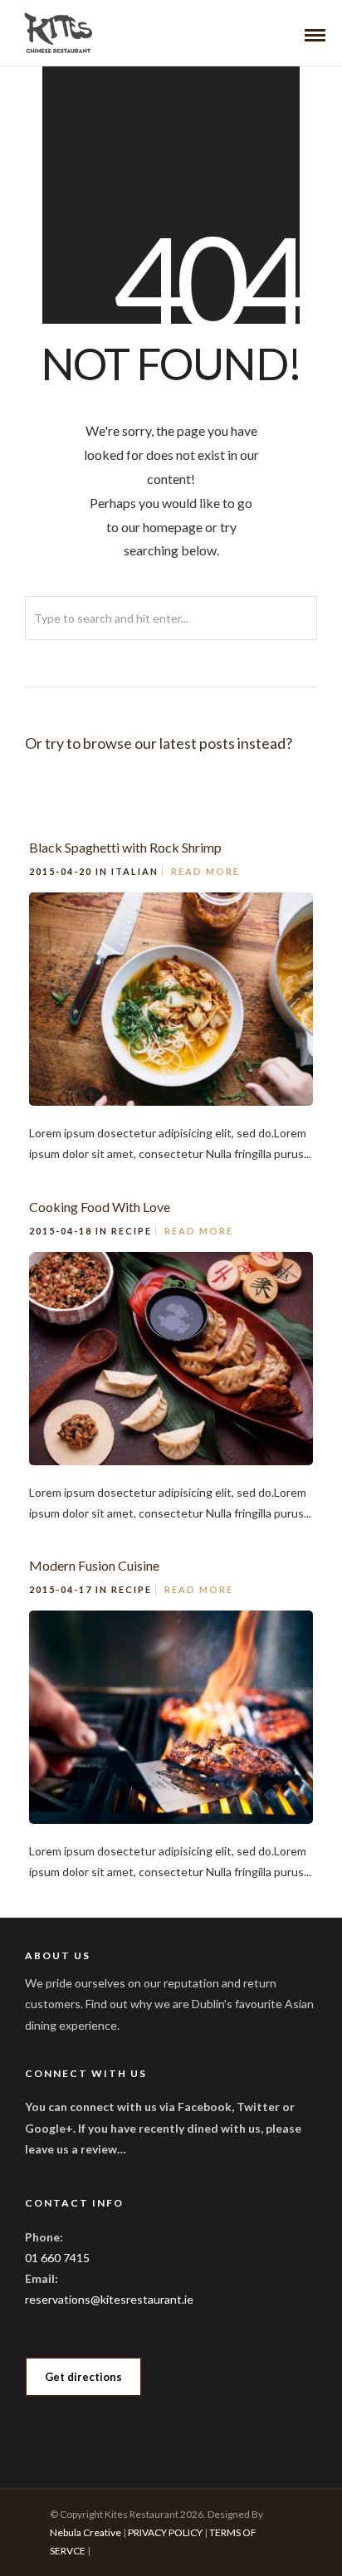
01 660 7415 (57, 2258)
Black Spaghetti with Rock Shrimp (125, 847)
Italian (135, 871)
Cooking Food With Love (100, 1207)
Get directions (83, 2377)
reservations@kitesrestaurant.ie (109, 2299)
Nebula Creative (85, 2532)
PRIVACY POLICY (165, 2532)
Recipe (132, 1231)
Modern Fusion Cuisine (94, 1565)
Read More (205, 871)
